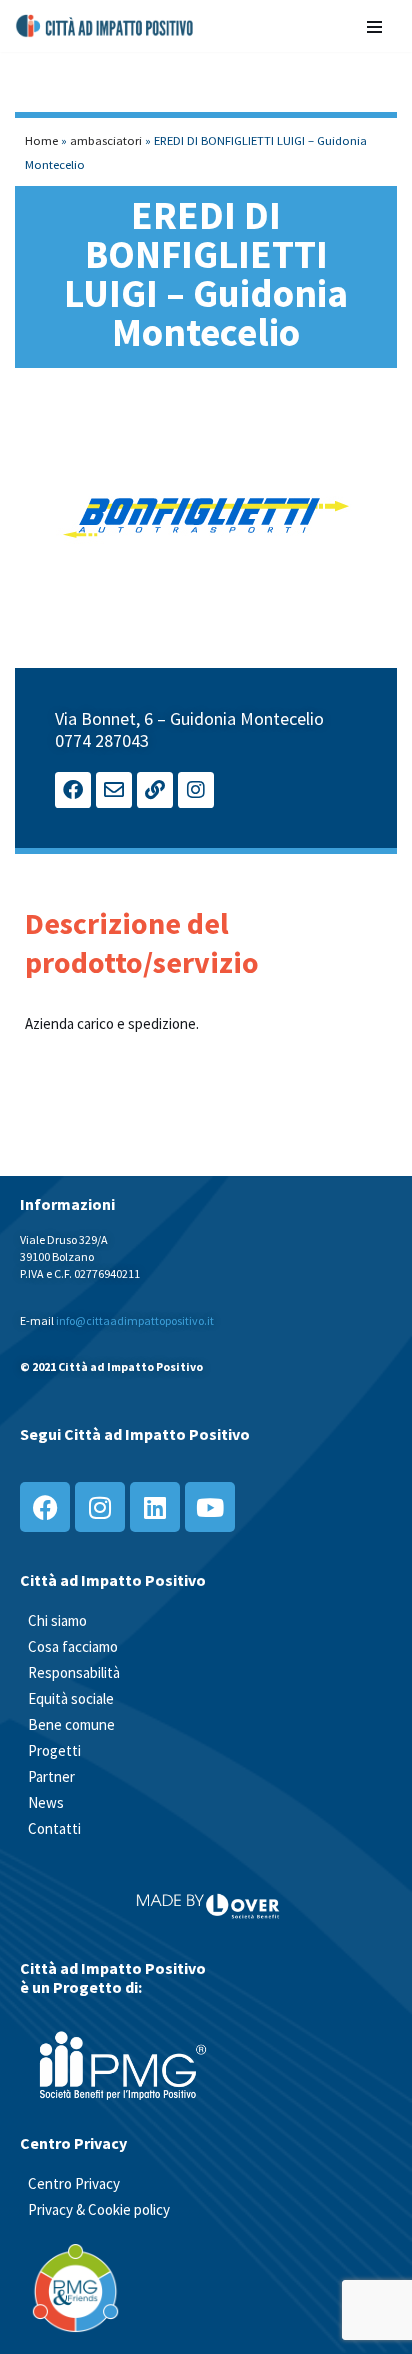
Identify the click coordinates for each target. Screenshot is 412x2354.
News (46, 1802)
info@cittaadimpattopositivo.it (135, 1320)
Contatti (54, 1828)
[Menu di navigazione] (374, 25)
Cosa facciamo (73, 1646)
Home (41, 140)
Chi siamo (57, 1620)
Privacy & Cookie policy (99, 2209)
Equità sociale (71, 1698)
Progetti (54, 1750)
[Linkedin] (155, 1507)
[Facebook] (73, 790)
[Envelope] (114, 790)
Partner (51, 1776)
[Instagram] (196, 790)
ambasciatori (106, 140)
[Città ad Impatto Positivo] (105, 26)
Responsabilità (74, 1672)
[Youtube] (210, 1507)
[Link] (155, 790)
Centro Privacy (74, 2183)
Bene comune (71, 1724)
